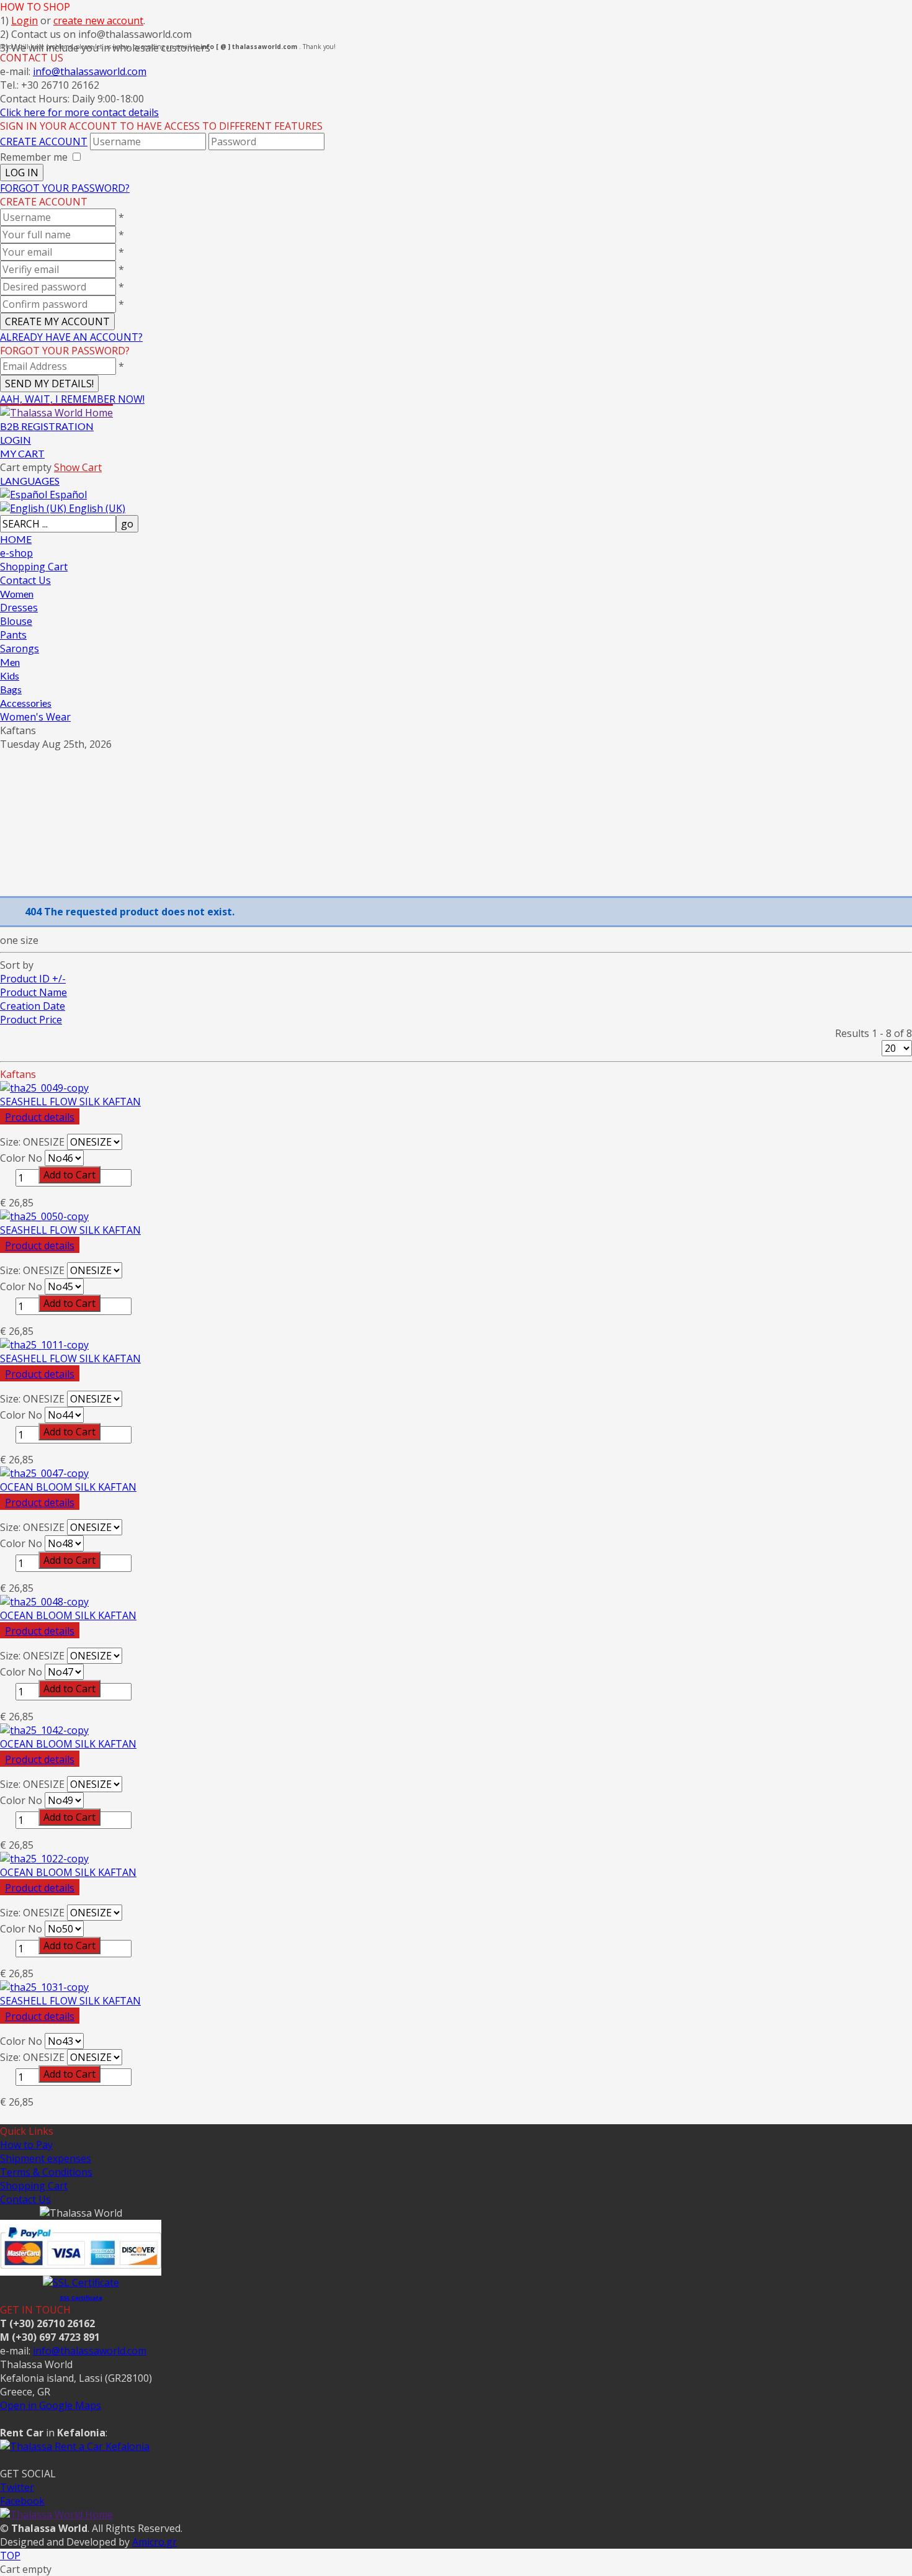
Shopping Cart (34, 567)
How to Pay (26, 2145)
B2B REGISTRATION (47, 426)
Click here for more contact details (79, 112)
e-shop (16, 553)
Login (25, 20)
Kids (10, 675)
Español (67, 495)
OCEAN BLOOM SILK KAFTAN (68, 1487)
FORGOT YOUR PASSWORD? (65, 188)
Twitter (17, 2487)
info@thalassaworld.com (90, 71)
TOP (10, 2556)
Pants (13, 635)
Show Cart (78, 467)
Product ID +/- (33, 979)
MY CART (22, 453)
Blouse (16, 621)
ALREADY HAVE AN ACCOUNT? (71, 337)
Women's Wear (35, 717)
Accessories (26, 703)
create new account (98, 20)
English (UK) (96, 508)
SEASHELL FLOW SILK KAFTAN (70, 1102)
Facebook (22, 2501)
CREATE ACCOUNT (44, 141)
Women (17, 594)
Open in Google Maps (51, 2405)
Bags (11, 689)
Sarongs (20, 648)
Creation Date (33, 1006)
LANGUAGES (30, 481)
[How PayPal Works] (81, 2269)
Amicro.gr (154, 2542)
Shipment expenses (46, 2158)
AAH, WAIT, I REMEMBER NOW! (72, 399)
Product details (40, 1117)
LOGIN (16, 440)
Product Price (31, 1020)
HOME (16, 539)
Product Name (34, 992)
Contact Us (25, 580)
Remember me (34, 157)
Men (10, 662)
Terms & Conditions (46, 2172)
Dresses (19, 608)
